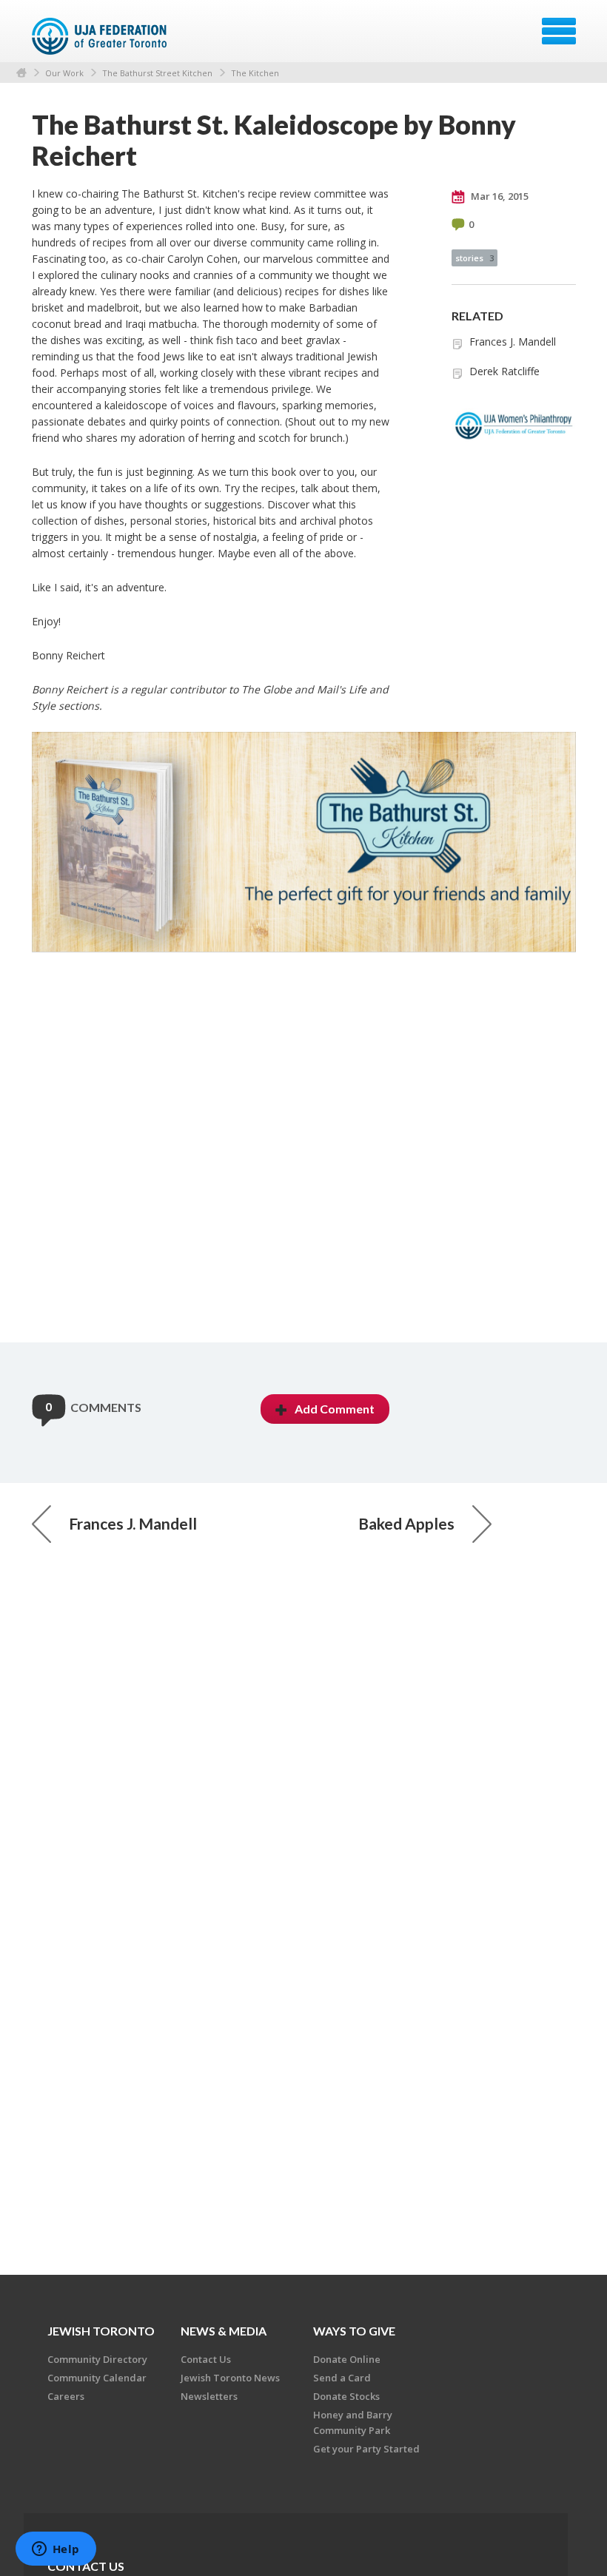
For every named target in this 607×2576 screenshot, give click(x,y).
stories (474, 258)
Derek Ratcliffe (504, 371)
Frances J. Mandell (513, 342)
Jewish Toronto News (230, 2378)
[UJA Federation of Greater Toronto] (101, 36)
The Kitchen (255, 73)
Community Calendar (97, 2378)
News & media (224, 2331)
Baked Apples (406, 1523)
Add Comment (335, 1409)
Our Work (64, 73)
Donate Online (347, 2359)
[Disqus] (304, 1153)
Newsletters (209, 2396)
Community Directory (97, 2359)
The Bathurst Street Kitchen (157, 73)
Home (21, 73)
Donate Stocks (346, 2396)
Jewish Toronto (101, 2331)
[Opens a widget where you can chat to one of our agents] (56, 2550)
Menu (559, 31)
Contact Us (206, 2359)
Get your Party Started (366, 2449)
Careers (66, 2396)
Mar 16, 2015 (499, 196)
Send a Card (342, 2378)
